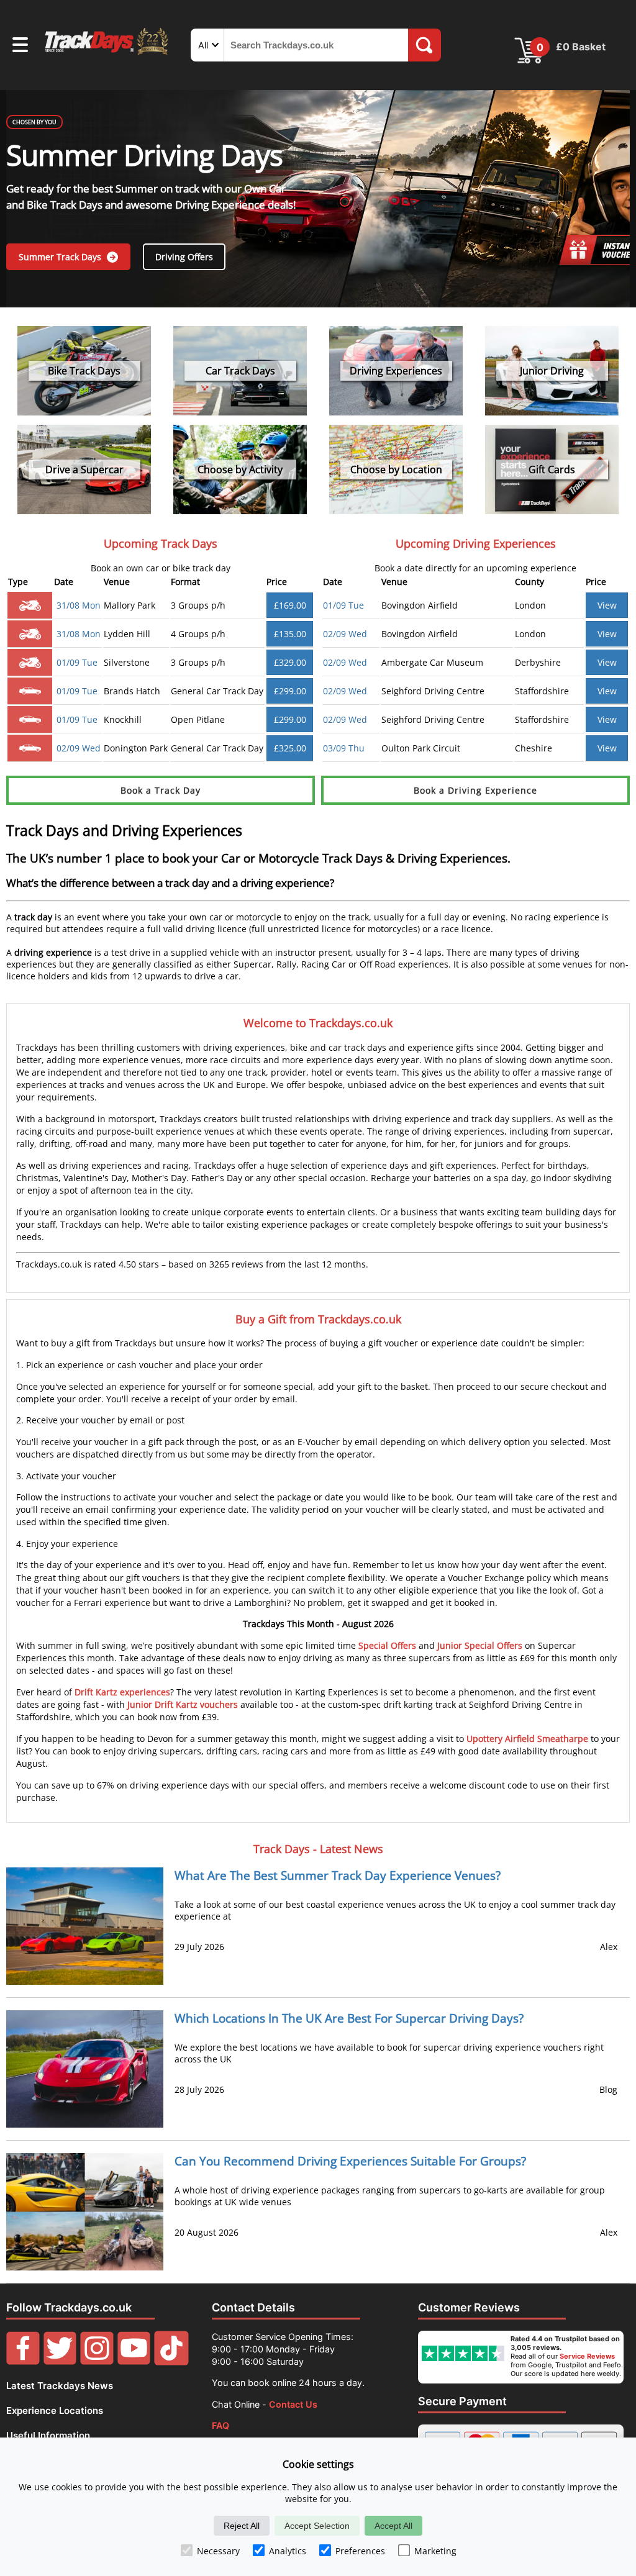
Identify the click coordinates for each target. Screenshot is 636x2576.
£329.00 (290, 662)
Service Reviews (587, 2356)
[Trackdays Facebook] (23, 2362)
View (607, 605)
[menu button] (20, 47)
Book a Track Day (161, 790)
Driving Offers (184, 257)
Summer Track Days (61, 257)
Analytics (288, 2551)
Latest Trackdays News (60, 2386)
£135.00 (290, 634)
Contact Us (293, 2404)
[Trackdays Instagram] (97, 2362)
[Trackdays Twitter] (60, 2362)
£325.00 (290, 748)
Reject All (242, 2526)
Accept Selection (317, 2526)
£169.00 (290, 605)
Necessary (218, 2551)
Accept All (393, 2526)
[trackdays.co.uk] (107, 54)
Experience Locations (55, 2410)
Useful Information (48, 2435)
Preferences (360, 2551)
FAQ (220, 2425)
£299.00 (290, 691)
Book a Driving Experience (475, 790)
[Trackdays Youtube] (134, 2362)
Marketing (435, 2551)
